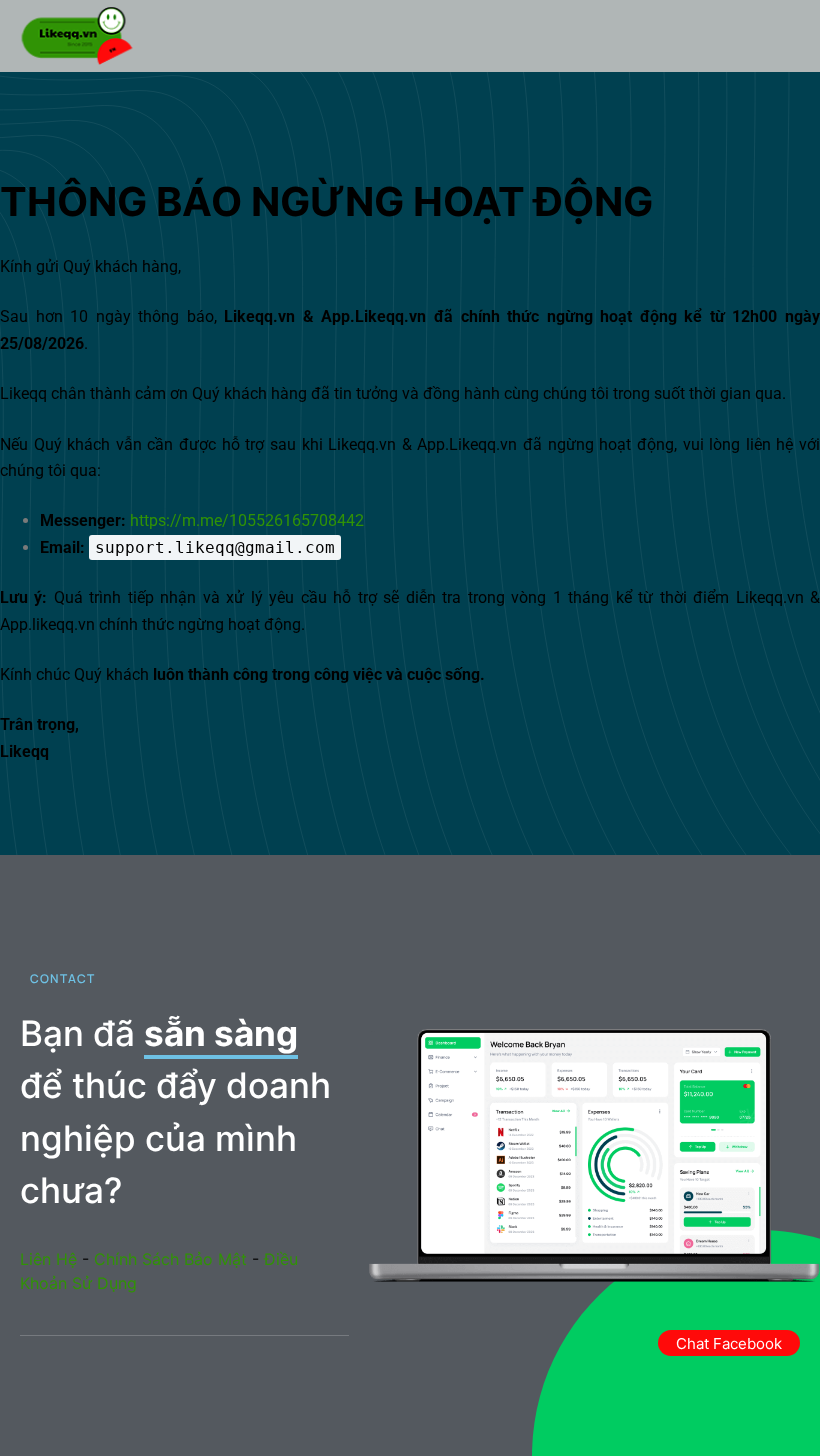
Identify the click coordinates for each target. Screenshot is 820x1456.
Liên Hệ (48, 1259)
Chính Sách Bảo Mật (170, 1259)
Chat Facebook (729, 1343)
